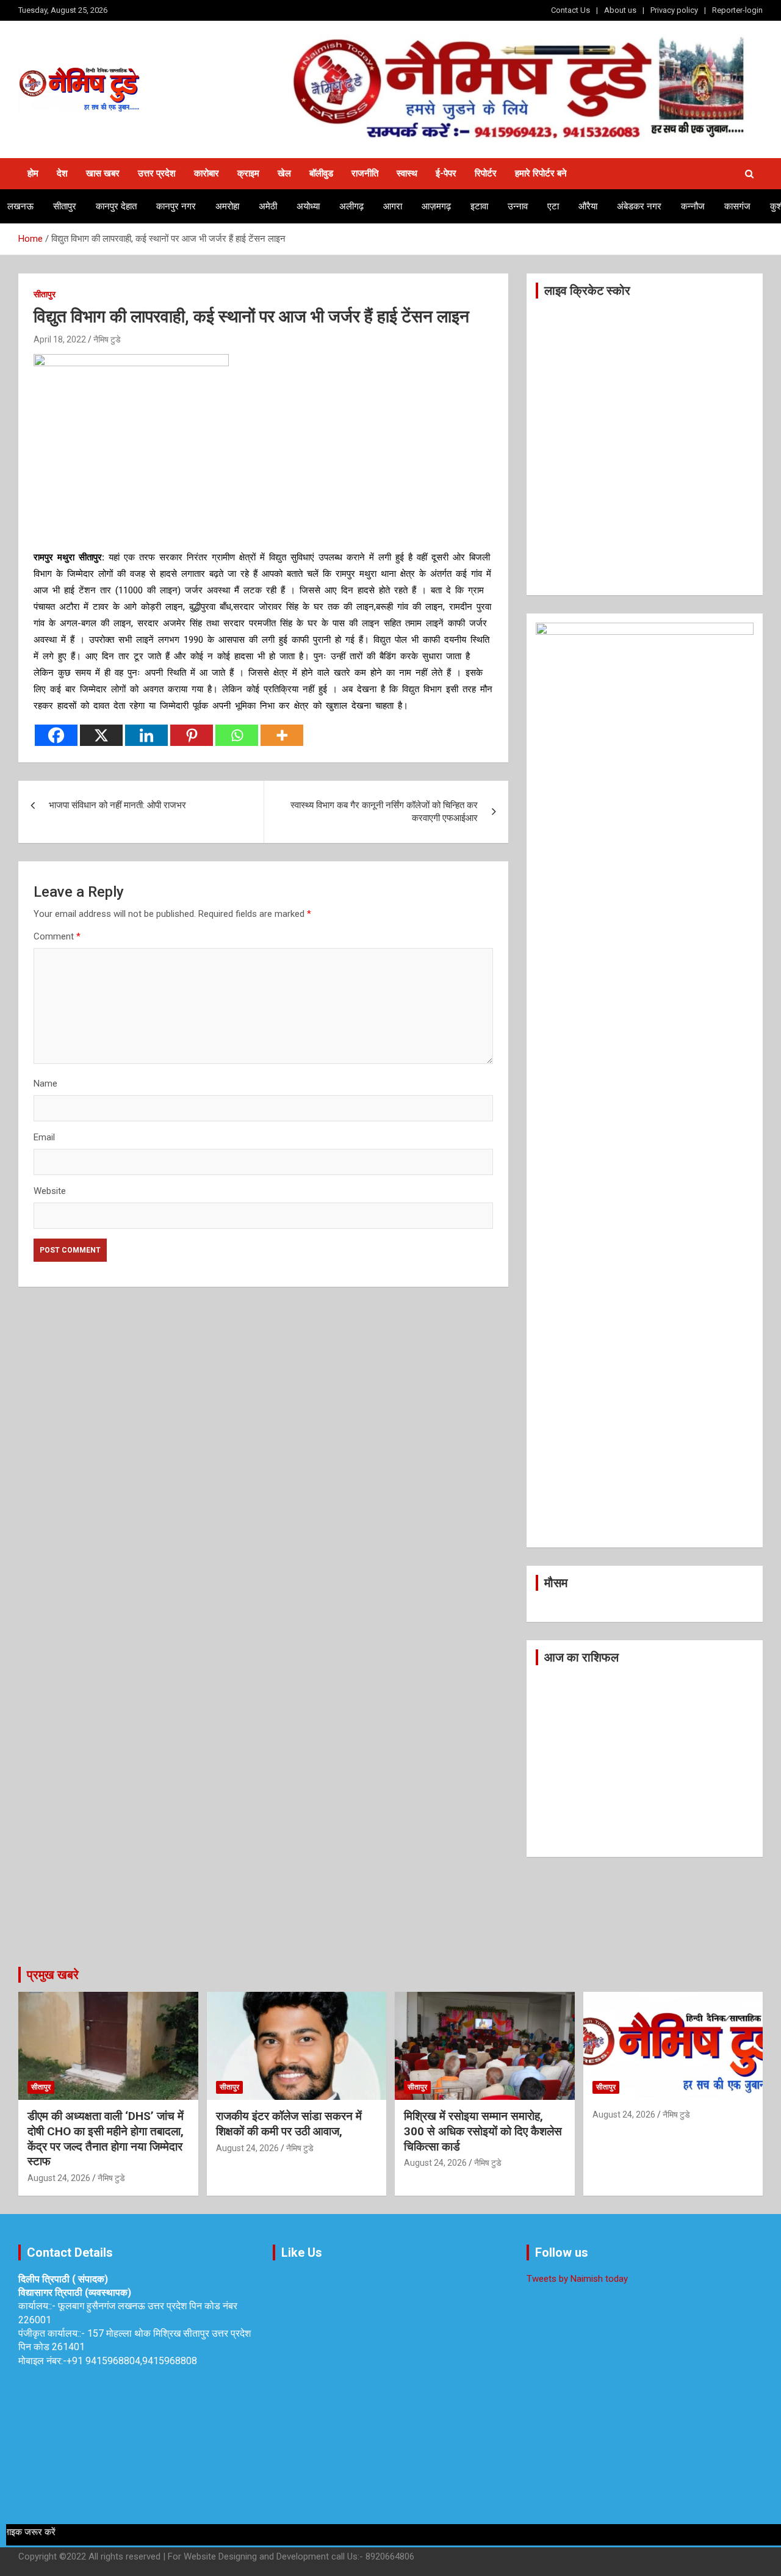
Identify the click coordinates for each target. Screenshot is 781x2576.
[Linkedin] (146, 735)
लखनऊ (20, 206)
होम (33, 173)
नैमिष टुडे (107, 339)
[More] (282, 735)
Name (45, 1084)
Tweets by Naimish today (577, 2279)
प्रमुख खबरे (53, 1975)
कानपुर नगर (176, 206)
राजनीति (365, 173)
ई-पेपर (446, 173)
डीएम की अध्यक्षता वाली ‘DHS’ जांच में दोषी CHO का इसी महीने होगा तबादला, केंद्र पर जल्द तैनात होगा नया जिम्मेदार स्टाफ (106, 2139)
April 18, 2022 (60, 339)
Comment (57, 936)
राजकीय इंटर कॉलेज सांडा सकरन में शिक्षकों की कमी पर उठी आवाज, (289, 2124)
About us (620, 10)
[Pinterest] (192, 735)
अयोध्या (308, 206)
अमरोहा (227, 206)
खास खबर (103, 173)
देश (62, 173)
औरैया (588, 206)
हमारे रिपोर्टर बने (541, 173)
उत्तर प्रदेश (157, 173)
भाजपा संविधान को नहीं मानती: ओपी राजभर (117, 805)
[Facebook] (56, 735)
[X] (101, 735)
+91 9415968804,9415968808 (132, 2361)
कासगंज (737, 206)
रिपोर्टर (486, 173)
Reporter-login (737, 10)
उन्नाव (518, 206)
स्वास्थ (407, 173)
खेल (284, 173)
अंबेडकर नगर (639, 206)
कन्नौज (693, 206)
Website (50, 1191)
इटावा (479, 206)
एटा (553, 206)
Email (44, 1137)
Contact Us (570, 10)
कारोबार (207, 173)
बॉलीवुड (321, 173)
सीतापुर (65, 206)
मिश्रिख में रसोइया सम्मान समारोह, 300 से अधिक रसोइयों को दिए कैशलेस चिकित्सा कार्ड (483, 2131)
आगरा (393, 206)
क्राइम (248, 173)
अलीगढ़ (351, 206)
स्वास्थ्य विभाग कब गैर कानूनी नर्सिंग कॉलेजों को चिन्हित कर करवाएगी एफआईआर (384, 812)
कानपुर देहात (116, 206)
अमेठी (268, 206)
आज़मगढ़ (436, 206)
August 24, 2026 (59, 2178)
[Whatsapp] (237, 735)
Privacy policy (674, 10)
